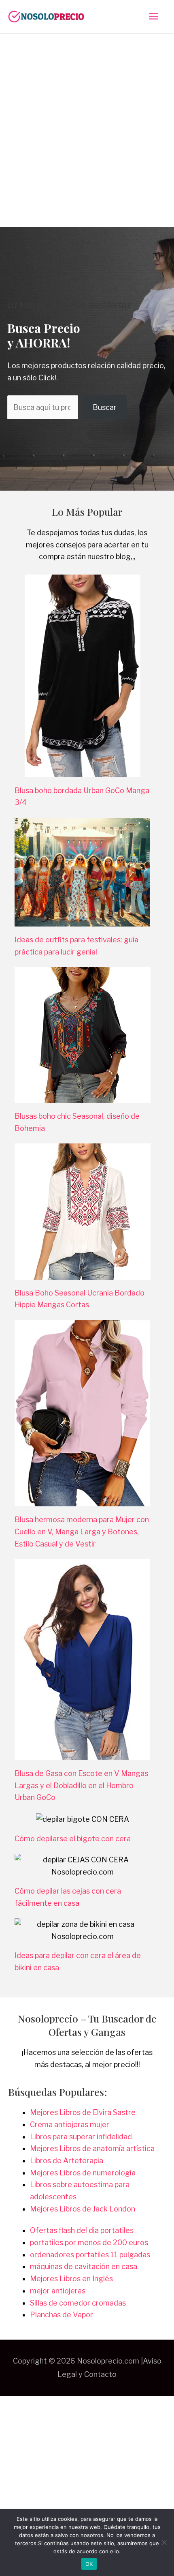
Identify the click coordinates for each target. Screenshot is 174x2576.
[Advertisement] (87, 125)
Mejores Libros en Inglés (71, 2279)
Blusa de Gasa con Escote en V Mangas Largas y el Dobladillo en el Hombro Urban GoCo (81, 1785)
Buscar (105, 407)
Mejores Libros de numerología (83, 2173)
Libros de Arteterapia (67, 2161)
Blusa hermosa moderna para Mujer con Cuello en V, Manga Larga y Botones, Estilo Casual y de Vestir (82, 1531)
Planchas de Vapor (62, 2315)
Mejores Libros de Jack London (83, 2209)
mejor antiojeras (58, 2291)
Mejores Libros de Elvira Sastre (83, 2112)
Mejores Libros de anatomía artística (92, 2148)
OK (89, 2564)
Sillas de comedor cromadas (78, 2303)
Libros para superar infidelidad (81, 2137)
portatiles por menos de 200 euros (89, 2242)
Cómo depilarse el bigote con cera (73, 1839)
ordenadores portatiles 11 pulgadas (90, 2255)
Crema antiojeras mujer (70, 2125)
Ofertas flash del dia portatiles (82, 2230)
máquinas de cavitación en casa (84, 2266)
